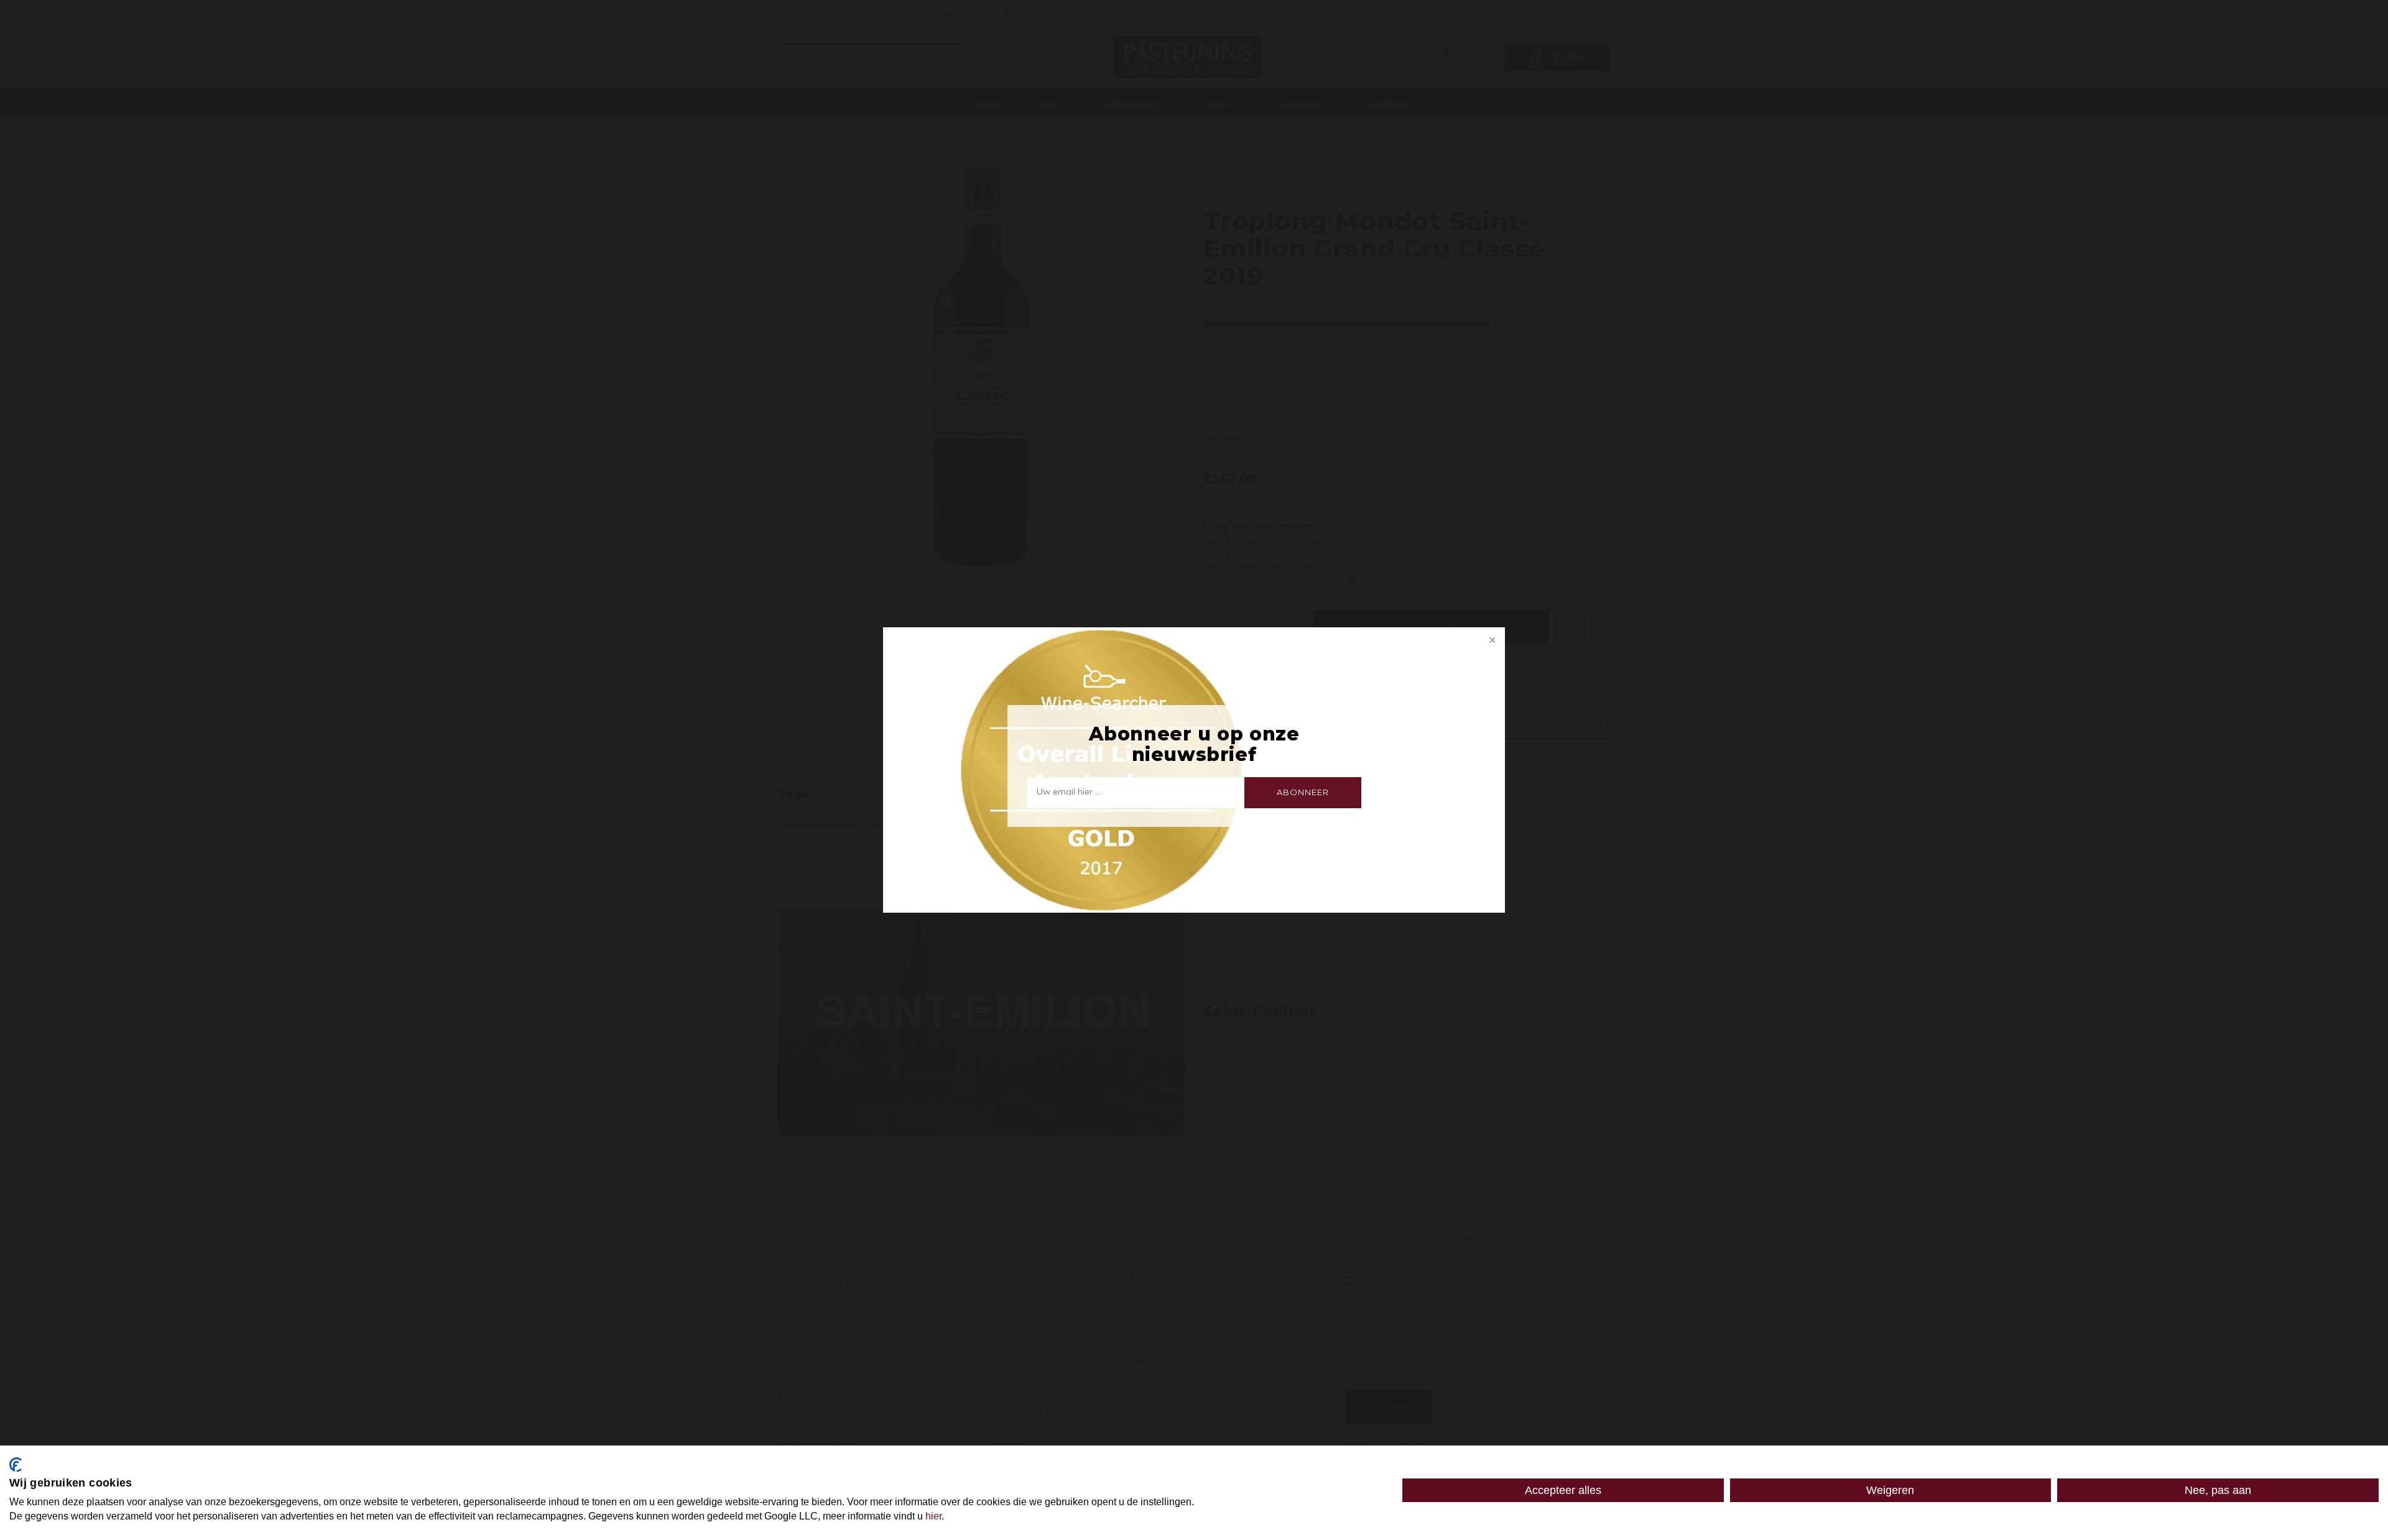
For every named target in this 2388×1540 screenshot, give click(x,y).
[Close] (1491, 641)
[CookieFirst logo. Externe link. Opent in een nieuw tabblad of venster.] (16, 1465)
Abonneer (1303, 792)
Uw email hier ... (1069, 791)
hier (933, 1516)
